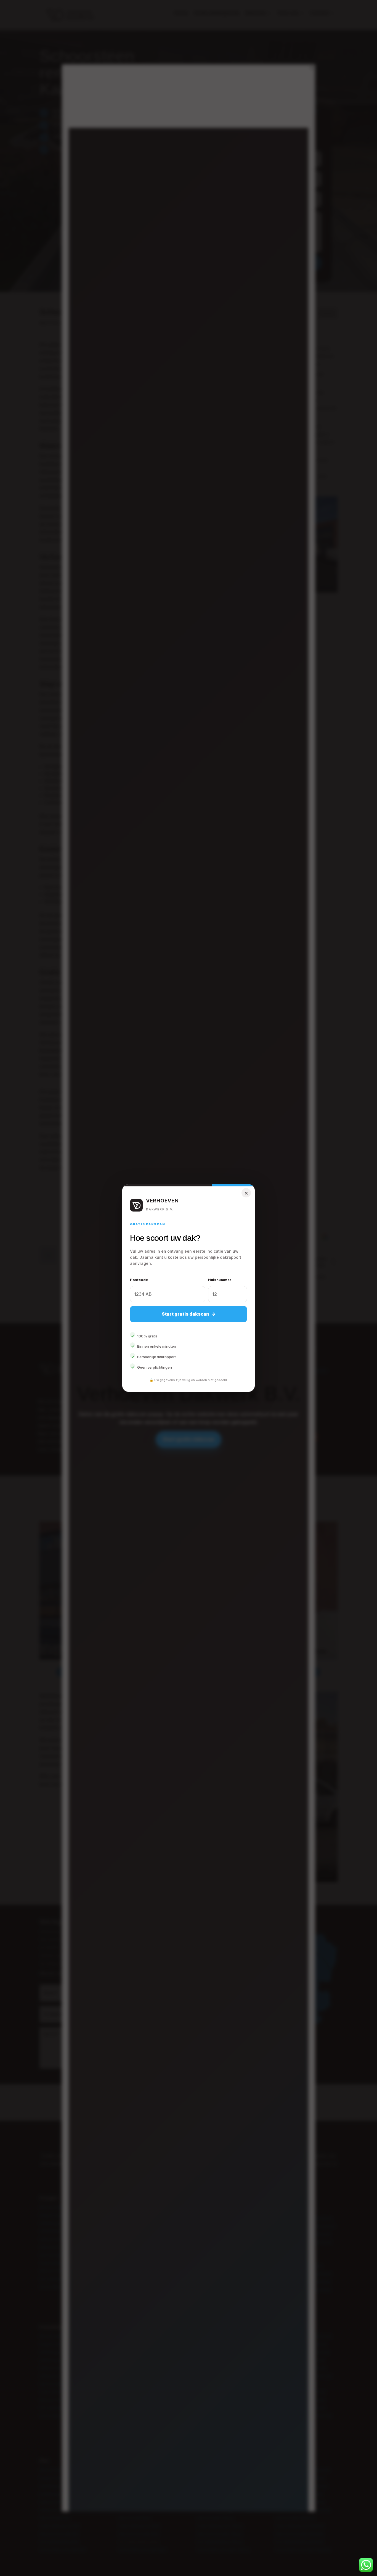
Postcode (139, 1280)
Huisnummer (220, 1280)
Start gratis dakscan (189, 1314)
